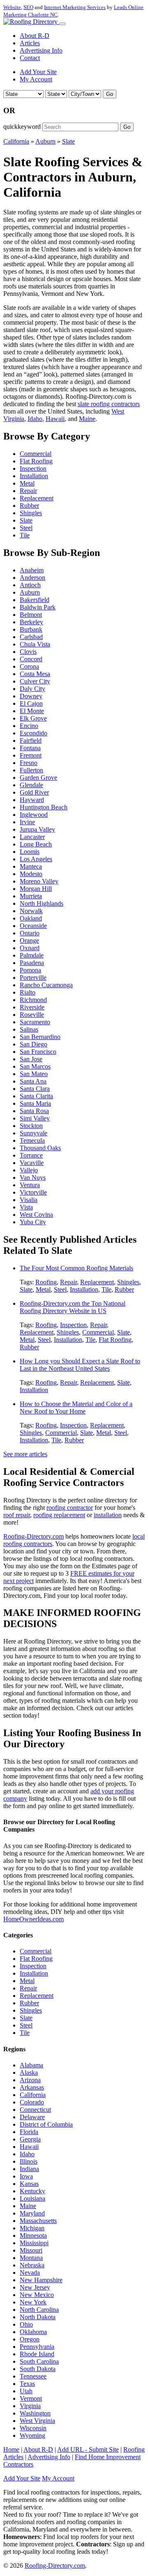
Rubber (29, 506)
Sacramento (35, 1022)
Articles (30, 43)
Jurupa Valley (37, 829)
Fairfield (31, 740)
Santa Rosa (34, 1111)
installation (108, 1515)
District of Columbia (46, 2124)
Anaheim (32, 570)
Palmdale (32, 955)
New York (33, 2302)
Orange (29, 940)
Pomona (30, 970)
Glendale (31, 785)
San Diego (34, 1044)
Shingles (31, 513)
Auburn (45, 141)
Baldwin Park (38, 607)
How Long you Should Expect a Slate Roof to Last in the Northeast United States (80, 1365)
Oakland (31, 918)
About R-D (35, 36)
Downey (31, 696)
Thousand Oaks (40, 1148)
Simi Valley (35, 1118)
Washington (35, 2413)
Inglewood (34, 815)
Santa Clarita (36, 1096)
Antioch (30, 585)
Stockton (31, 1126)
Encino (29, 726)
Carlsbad (31, 637)
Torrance (31, 1155)
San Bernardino (40, 1037)
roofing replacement (59, 1515)
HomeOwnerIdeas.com (34, 1919)
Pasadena (32, 963)
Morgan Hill (36, 889)
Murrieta (31, 896)
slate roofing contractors (109, 404)
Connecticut (35, 2110)
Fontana (30, 748)
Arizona (30, 2080)
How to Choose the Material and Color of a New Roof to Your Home (76, 1408)
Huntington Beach (44, 807)
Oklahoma (33, 2332)
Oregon (30, 2339)
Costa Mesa (35, 674)
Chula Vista (35, 644)
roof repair (17, 1515)
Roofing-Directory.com (34, 1536)
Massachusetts (38, 2221)
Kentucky (32, 2191)
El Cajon (31, 703)
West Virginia (37, 2421)
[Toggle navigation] (62, 24)
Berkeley (31, 622)
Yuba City (33, 1222)
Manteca (31, 866)
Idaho (35, 419)
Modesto (31, 874)
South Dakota (38, 2369)
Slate (68, 141)
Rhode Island (37, 2354)
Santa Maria (35, 1103)
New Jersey (35, 2287)
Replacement (37, 498)
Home (11, 2449)
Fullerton (31, 770)
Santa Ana (33, 1081)
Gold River (34, 792)
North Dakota (38, 2317)
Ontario (30, 933)
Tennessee (33, 2376)
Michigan (32, 2228)
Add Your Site (38, 72)
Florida (29, 2132)
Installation (34, 476)
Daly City (32, 689)
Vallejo (29, 1170)
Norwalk (31, 911)
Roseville (32, 1015)
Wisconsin (33, 2428)
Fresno (29, 763)
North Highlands (42, 903)
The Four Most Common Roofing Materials (76, 1268)
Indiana (29, 2169)
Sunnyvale (34, 1133)
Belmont (31, 615)
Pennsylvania (37, 2347)
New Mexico (37, 2295)
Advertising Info (41, 50)
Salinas (29, 1029)
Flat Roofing (36, 461)
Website (12, 7)
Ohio (26, 2324)
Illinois (29, 2161)
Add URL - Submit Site (88, 2449)
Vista (26, 1207)
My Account (36, 79)
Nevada (30, 2273)
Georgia (30, 2139)
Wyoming (32, 2435)
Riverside (32, 1007)
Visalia (29, 1200)
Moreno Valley (39, 881)
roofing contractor (70, 1508)
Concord (31, 659)
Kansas (29, 2184)
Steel (26, 528)
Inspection (33, 468)
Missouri (31, 2250)
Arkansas (32, 2087)
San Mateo (34, 1074)
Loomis (30, 852)
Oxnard (30, 948)
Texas (27, 2384)
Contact (30, 58)
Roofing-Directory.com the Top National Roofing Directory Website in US (73, 1307)
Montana (31, 2258)
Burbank (31, 629)
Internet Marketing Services (75, 7)
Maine (87, 419)
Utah (26, 2391)
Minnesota (33, 2235)
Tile (25, 535)
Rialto (28, 992)
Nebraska (32, 2265)
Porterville (33, 978)
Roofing (46, 1282)
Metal (27, 483)
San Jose (31, 1059)
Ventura (30, 1185)
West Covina (36, 1215)
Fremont (31, 755)
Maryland (32, 2213)
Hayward (32, 800)
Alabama (31, 2065)
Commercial (36, 454)
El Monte (32, 711)
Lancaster (32, 837)
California (16, 141)
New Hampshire (41, 2280)
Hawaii (55, 419)
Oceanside (33, 926)
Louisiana (32, 2198)
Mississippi (34, 2243)
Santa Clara (35, 1089)
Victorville (33, 1192)
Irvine (27, 822)
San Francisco (38, 1052)
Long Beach (36, 844)
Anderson (32, 578)
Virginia (30, 2406)
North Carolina (39, 2310)
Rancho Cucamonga (46, 985)
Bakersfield (35, 600)
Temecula (32, 1140)
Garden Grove (38, 778)
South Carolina (39, 2361)
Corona (29, 666)
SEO (28, 7)
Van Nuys (33, 1178)
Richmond (33, 1000)
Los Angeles (36, 859)
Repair (28, 491)
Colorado (32, 2102)
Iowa (26, 2176)
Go (110, 94)
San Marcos (35, 1066)
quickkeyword (22, 127)
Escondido (34, 733)
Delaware (32, 2117)
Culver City (35, 681)
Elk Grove (33, 718)
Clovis (28, 652)
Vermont (31, 2398)
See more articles (25, 1454)
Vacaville (32, 1163)
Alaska (29, 2073)
